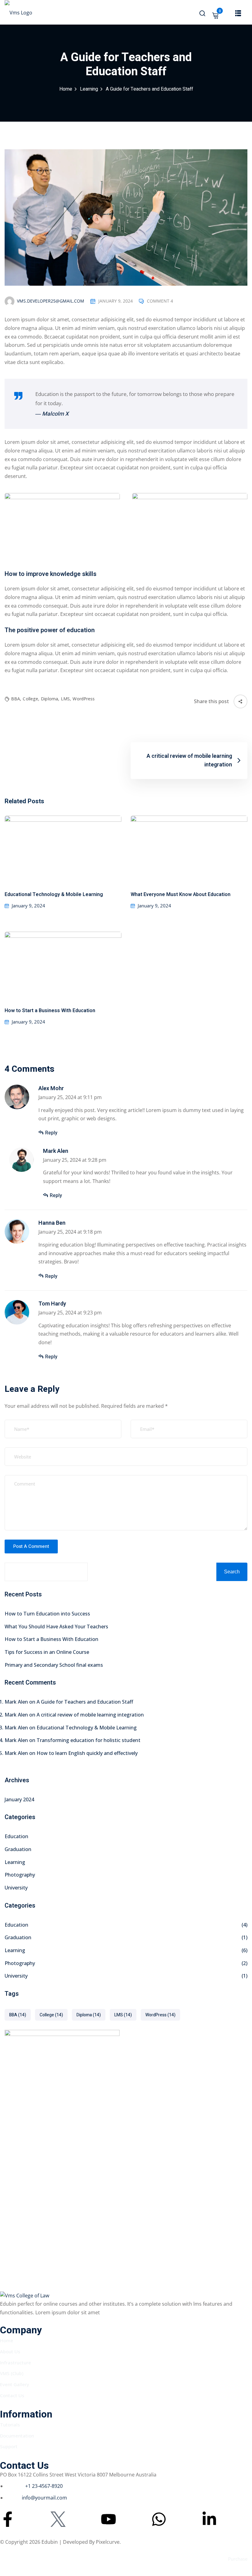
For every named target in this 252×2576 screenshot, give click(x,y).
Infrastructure (16, 2363)
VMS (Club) (12, 2373)
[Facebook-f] (8, 2519)
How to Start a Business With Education (50, 1011)
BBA (16, 699)
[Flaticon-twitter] (58, 2519)
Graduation (18, 1849)
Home (66, 89)
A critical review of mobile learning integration (90, 1715)
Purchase (238, 2559)
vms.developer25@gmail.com (51, 301)
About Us (10, 2351)
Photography (20, 1875)
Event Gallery (15, 2384)
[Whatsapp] (159, 2519)
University (16, 1888)
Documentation (17, 2436)
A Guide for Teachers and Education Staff (85, 1702)
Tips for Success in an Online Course (47, 1652)
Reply (51, 1133)
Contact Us (12, 2395)
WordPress (84, 699)
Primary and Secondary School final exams (54, 1665)
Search (232, 1572)
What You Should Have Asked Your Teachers (56, 1627)
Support (9, 2446)
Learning (89, 89)
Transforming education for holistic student (89, 1740)
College (31, 699)
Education (16, 1836)
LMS (66, 699)
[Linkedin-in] (209, 2519)
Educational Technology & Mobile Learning (54, 895)
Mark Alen (56, 1151)
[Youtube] (108, 2519)
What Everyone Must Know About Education (181, 895)
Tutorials (10, 2425)
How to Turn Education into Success (47, 1614)
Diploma (50, 699)
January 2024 (19, 1799)
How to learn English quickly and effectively (87, 1753)
